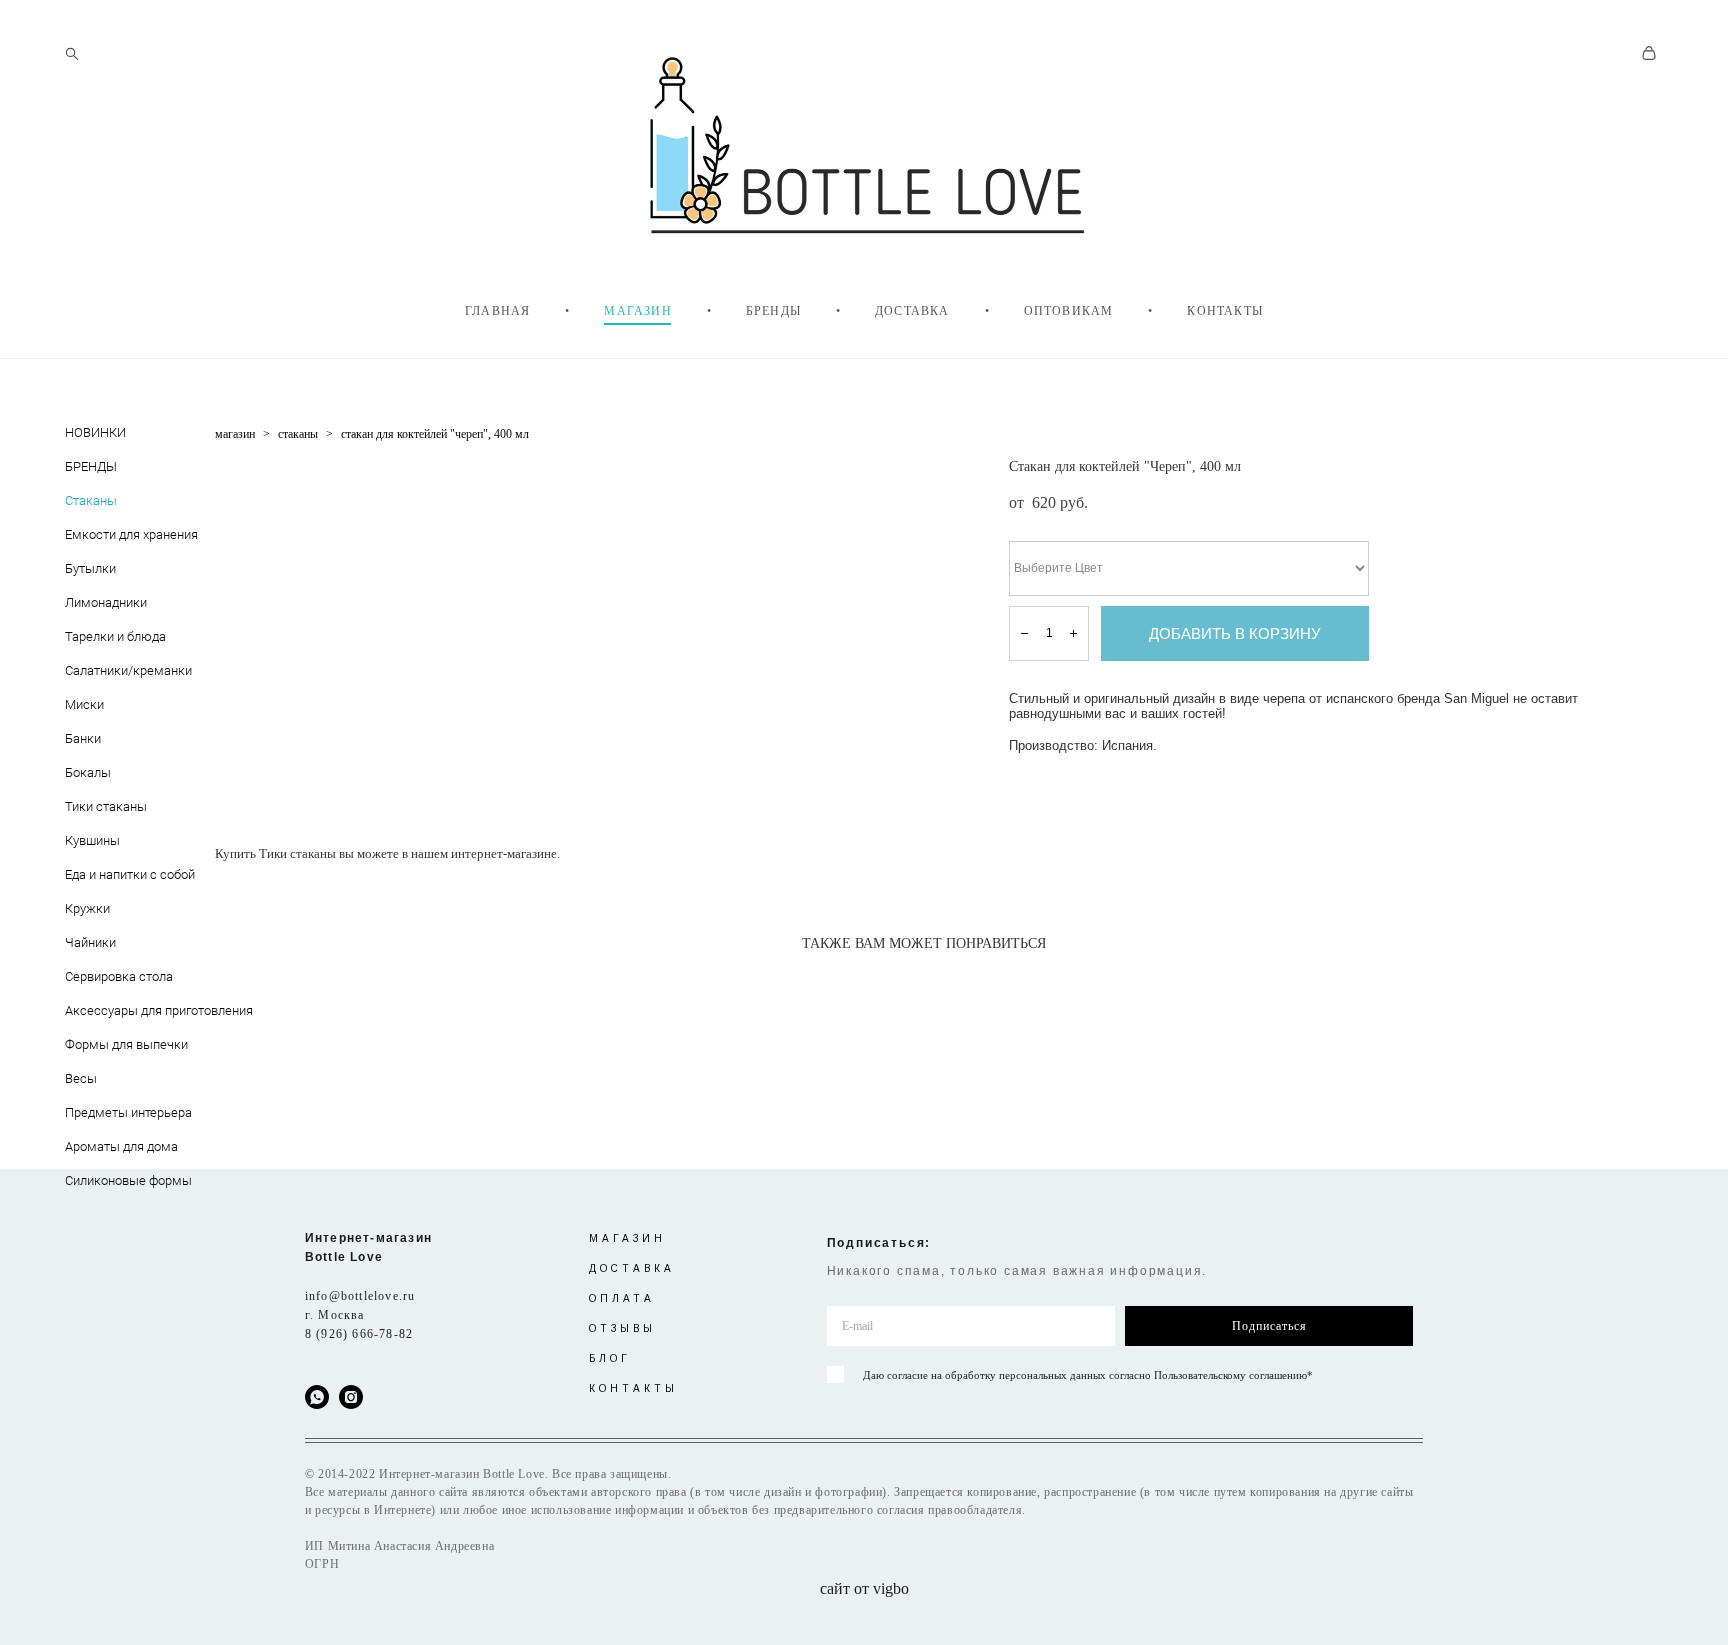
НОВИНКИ (95, 432)
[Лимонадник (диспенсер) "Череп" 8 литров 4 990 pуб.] (936, 984)
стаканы (298, 434)
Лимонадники (106, 602)
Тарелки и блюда (115, 636)
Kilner (80, 470)
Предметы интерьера (128, 1112)
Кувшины (92, 840)
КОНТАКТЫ (1225, 311)
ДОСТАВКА (912, 311)
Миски (84, 704)
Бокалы (88, 772)
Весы (81, 1078)
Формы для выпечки (126, 1044)
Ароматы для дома (121, 1146)
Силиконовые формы (128, 1180)
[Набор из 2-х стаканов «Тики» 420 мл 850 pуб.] (674, 984)
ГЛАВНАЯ (497, 311)
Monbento (92, 878)
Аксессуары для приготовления (159, 1010)
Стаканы (91, 500)
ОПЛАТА (622, 1298)
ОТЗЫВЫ (622, 1328)
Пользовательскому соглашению (1230, 1375)
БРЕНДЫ (773, 311)
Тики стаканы (106, 806)
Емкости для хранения (131, 534)
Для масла (95, 572)
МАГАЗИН (637, 311)
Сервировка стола (119, 976)
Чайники (90, 942)
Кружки (87, 908)
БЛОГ (610, 1358)
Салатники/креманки (128, 670)
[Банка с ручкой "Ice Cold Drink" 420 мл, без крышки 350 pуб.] (388, 984)
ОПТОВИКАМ (1069, 311)
